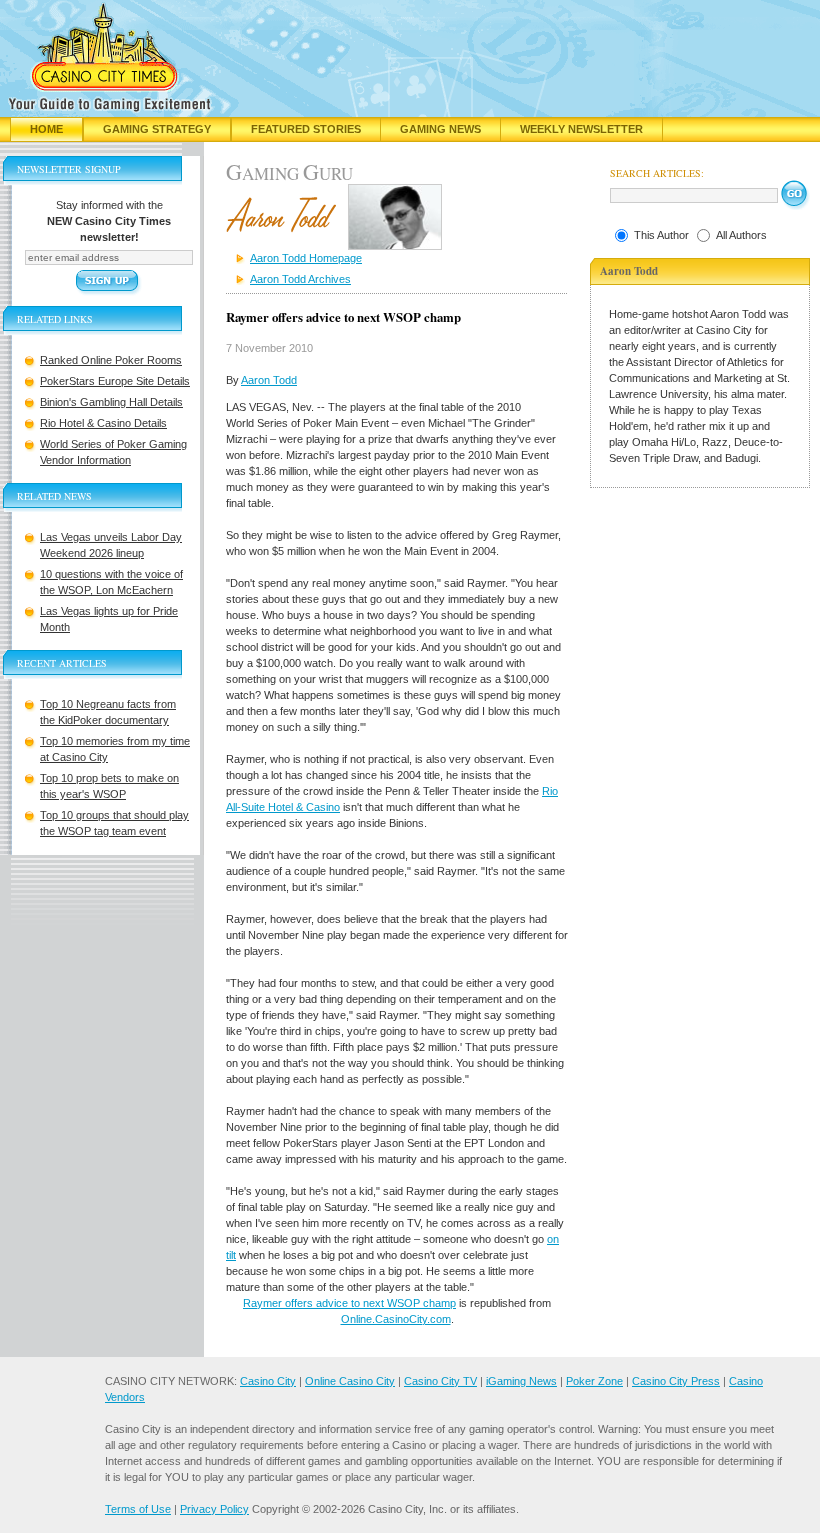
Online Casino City (350, 1381)
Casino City (268, 1381)
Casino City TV (440, 1381)
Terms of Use (138, 1509)
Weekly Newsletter (581, 129)
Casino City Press (676, 1381)
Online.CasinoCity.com (396, 1319)
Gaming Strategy (157, 129)
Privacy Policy (214, 1509)
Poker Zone (594, 1381)
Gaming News (440, 129)
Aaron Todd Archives (300, 279)
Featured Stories (306, 129)
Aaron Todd (269, 380)
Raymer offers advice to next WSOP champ (349, 1303)
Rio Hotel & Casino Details (103, 423)
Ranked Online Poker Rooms (111, 360)
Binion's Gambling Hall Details (111, 402)
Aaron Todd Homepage (306, 258)
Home (46, 129)
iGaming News (521, 1381)
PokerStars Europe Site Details (115, 381)
